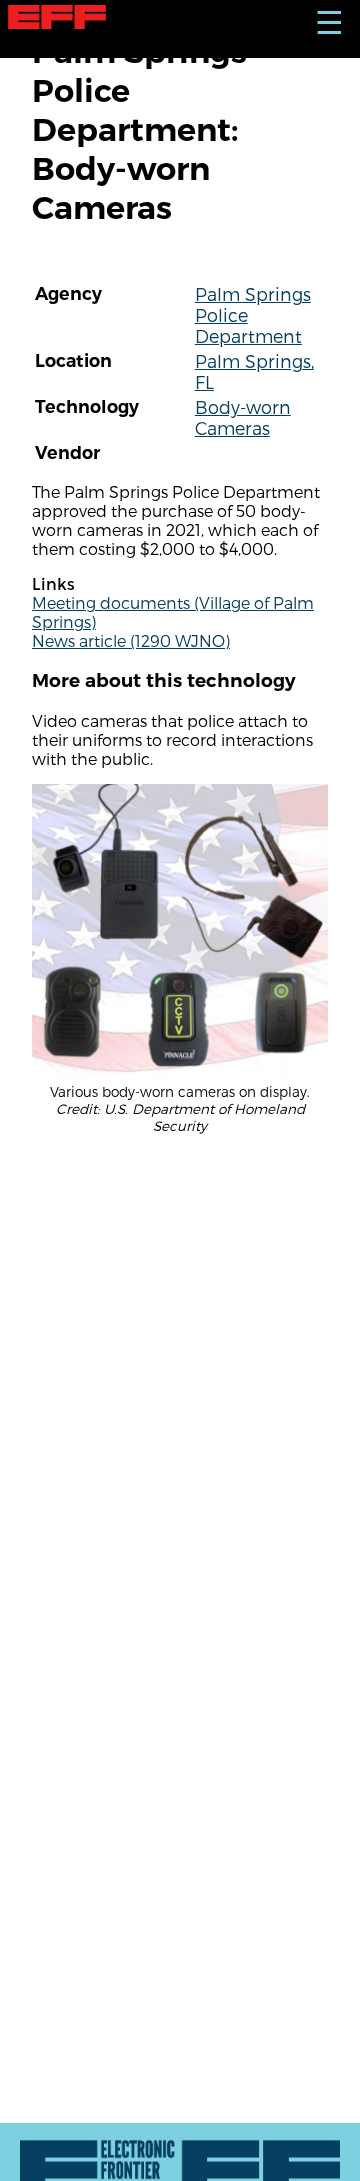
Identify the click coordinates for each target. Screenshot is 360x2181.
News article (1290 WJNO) (131, 640)
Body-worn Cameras (243, 417)
